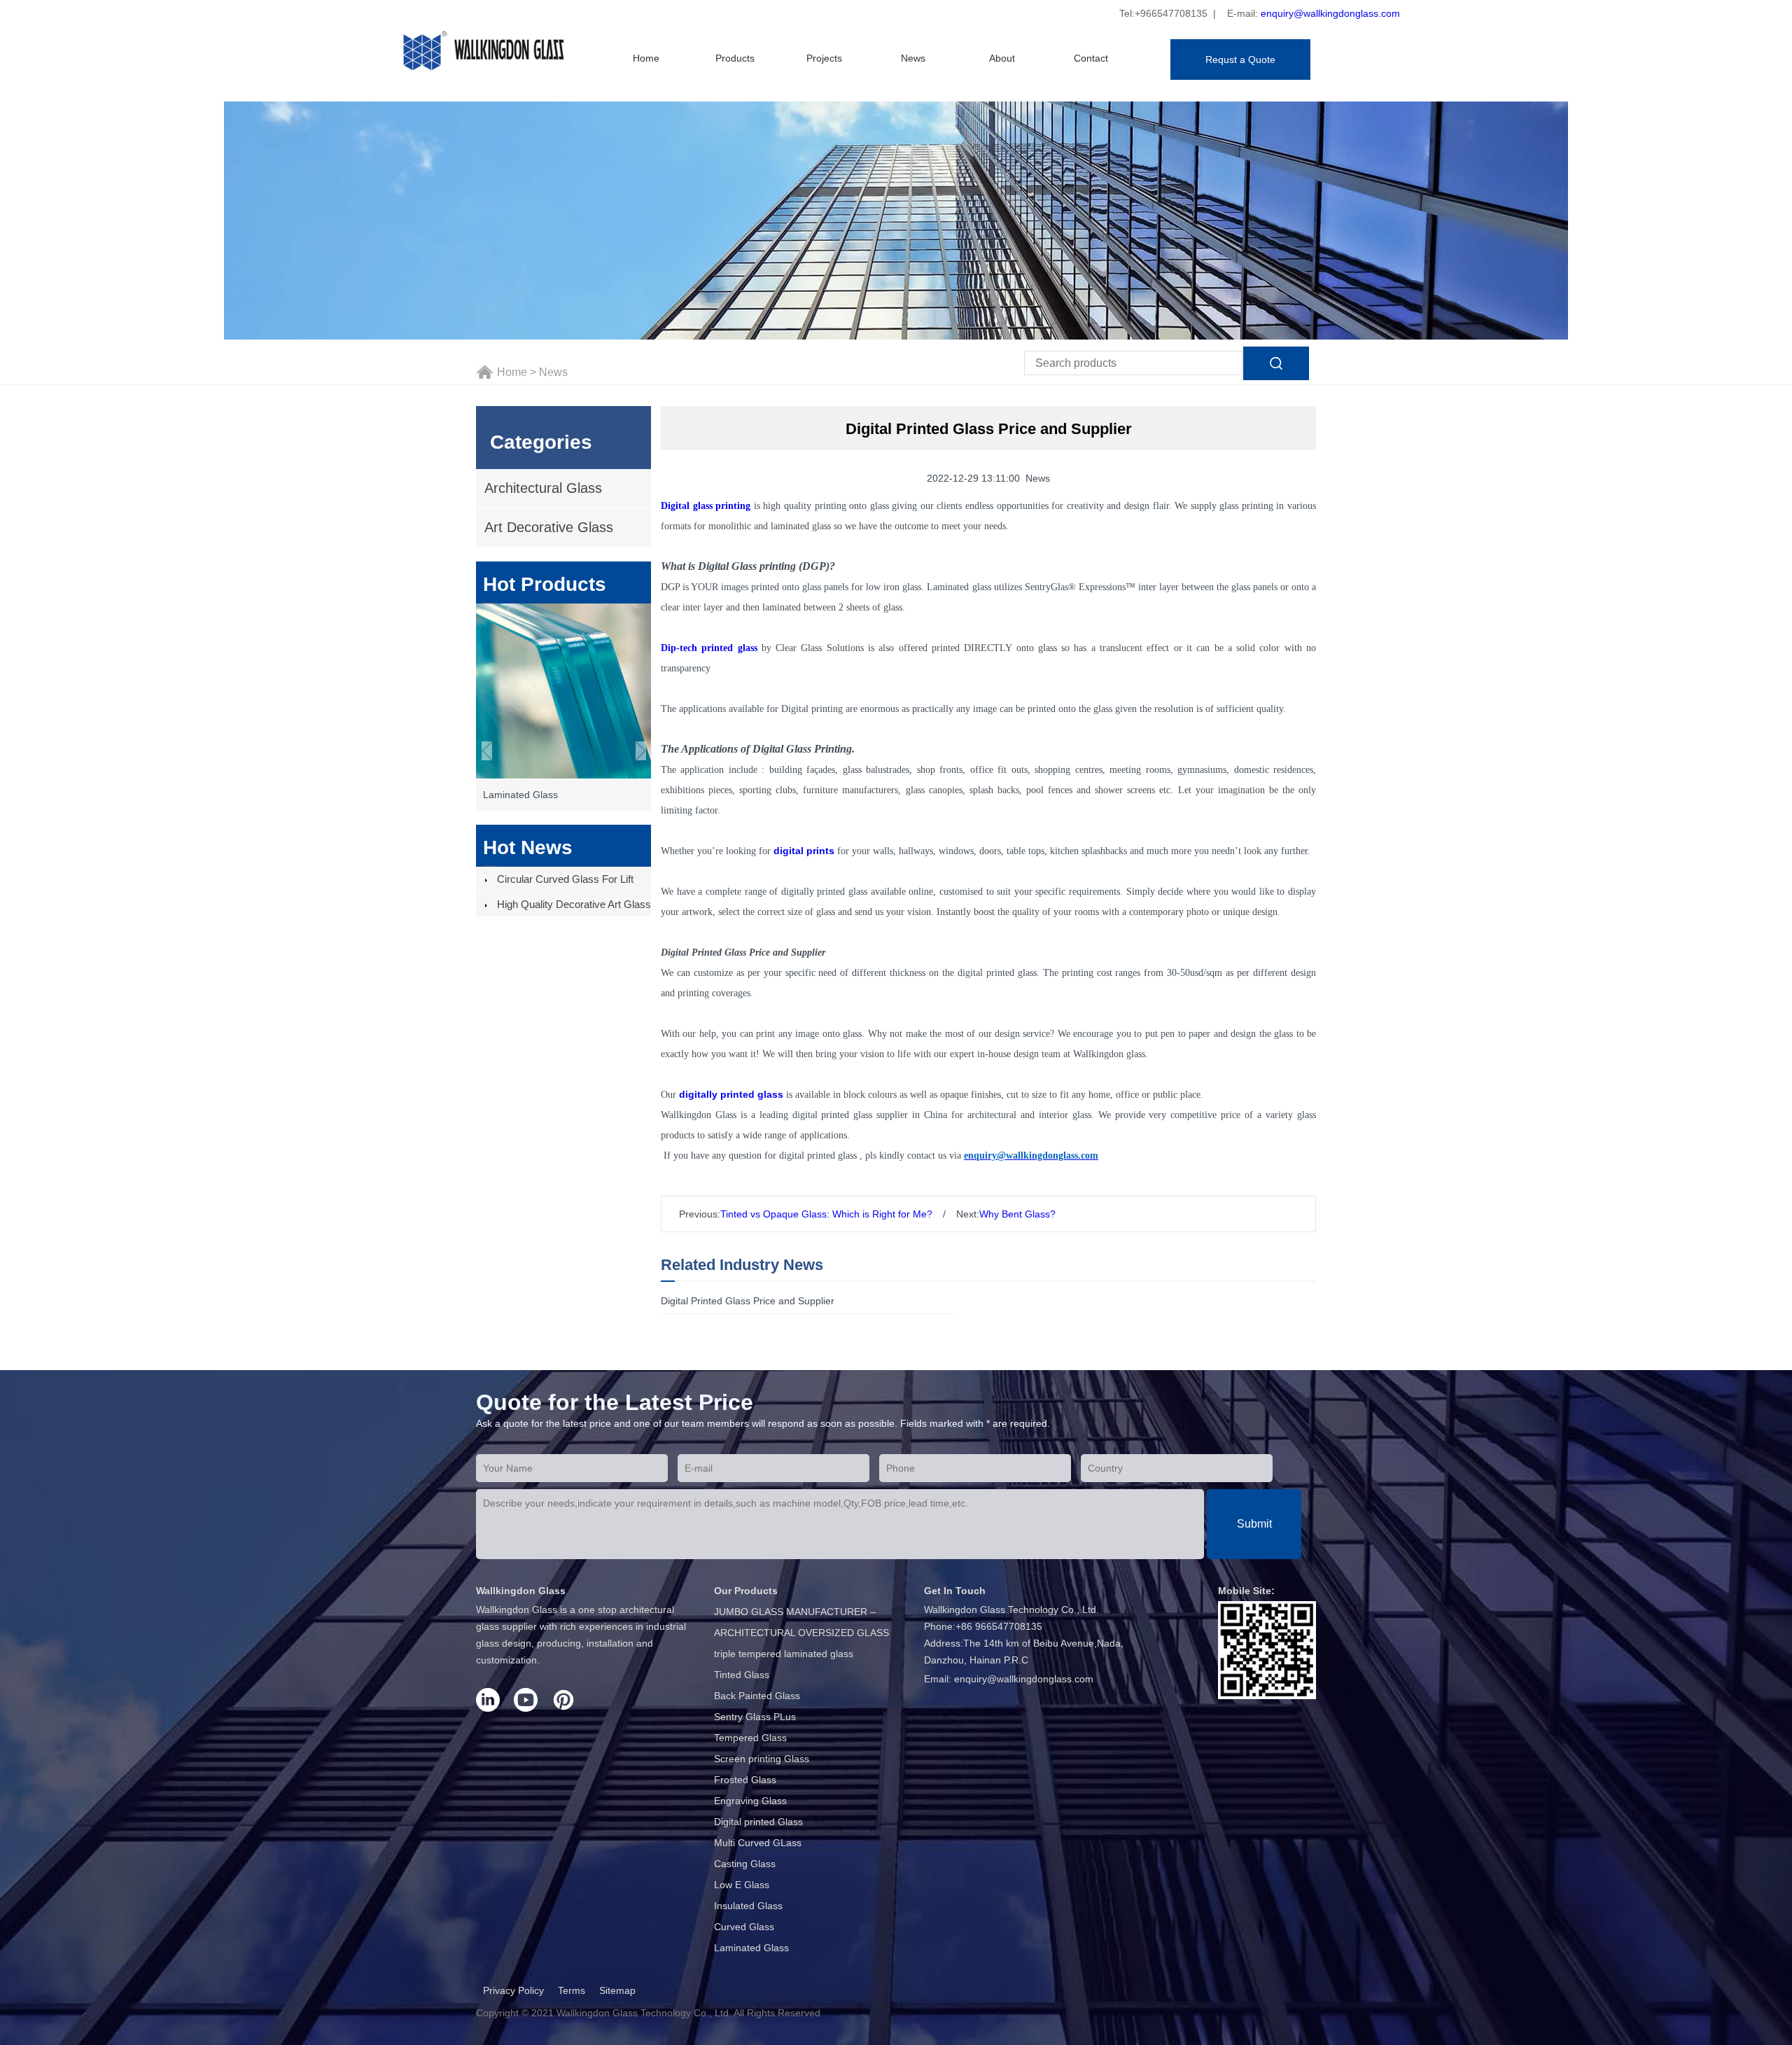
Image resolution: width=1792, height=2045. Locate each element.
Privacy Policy (513, 1990)
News (913, 58)
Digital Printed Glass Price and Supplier (748, 1301)
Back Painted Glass (757, 1696)
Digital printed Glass (758, 1822)
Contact (1091, 58)
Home (646, 58)
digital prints (804, 851)
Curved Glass (744, 1927)
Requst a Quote (1240, 60)
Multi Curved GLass (758, 1843)
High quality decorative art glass (574, 904)
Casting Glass (745, 1864)
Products (735, 58)
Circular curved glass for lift (565, 879)
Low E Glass (742, 1885)
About (1002, 58)
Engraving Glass (750, 1801)
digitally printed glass (731, 1094)
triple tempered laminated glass (784, 1654)
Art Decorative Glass (549, 527)
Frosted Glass (745, 1780)
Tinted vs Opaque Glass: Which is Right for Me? (826, 1214)
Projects (824, 58)
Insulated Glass (748, 1906)
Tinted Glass (742, 1675)
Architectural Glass (543, 488)
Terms (572, 1990)
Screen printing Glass (762, 1759)
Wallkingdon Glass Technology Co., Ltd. (644, 2013)
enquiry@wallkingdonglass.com (1330, 13)
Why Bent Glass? (1017, 1214)
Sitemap (617, 1990)
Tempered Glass (750, 1738)
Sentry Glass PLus (755, 1717)
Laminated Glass (751, 1948)
